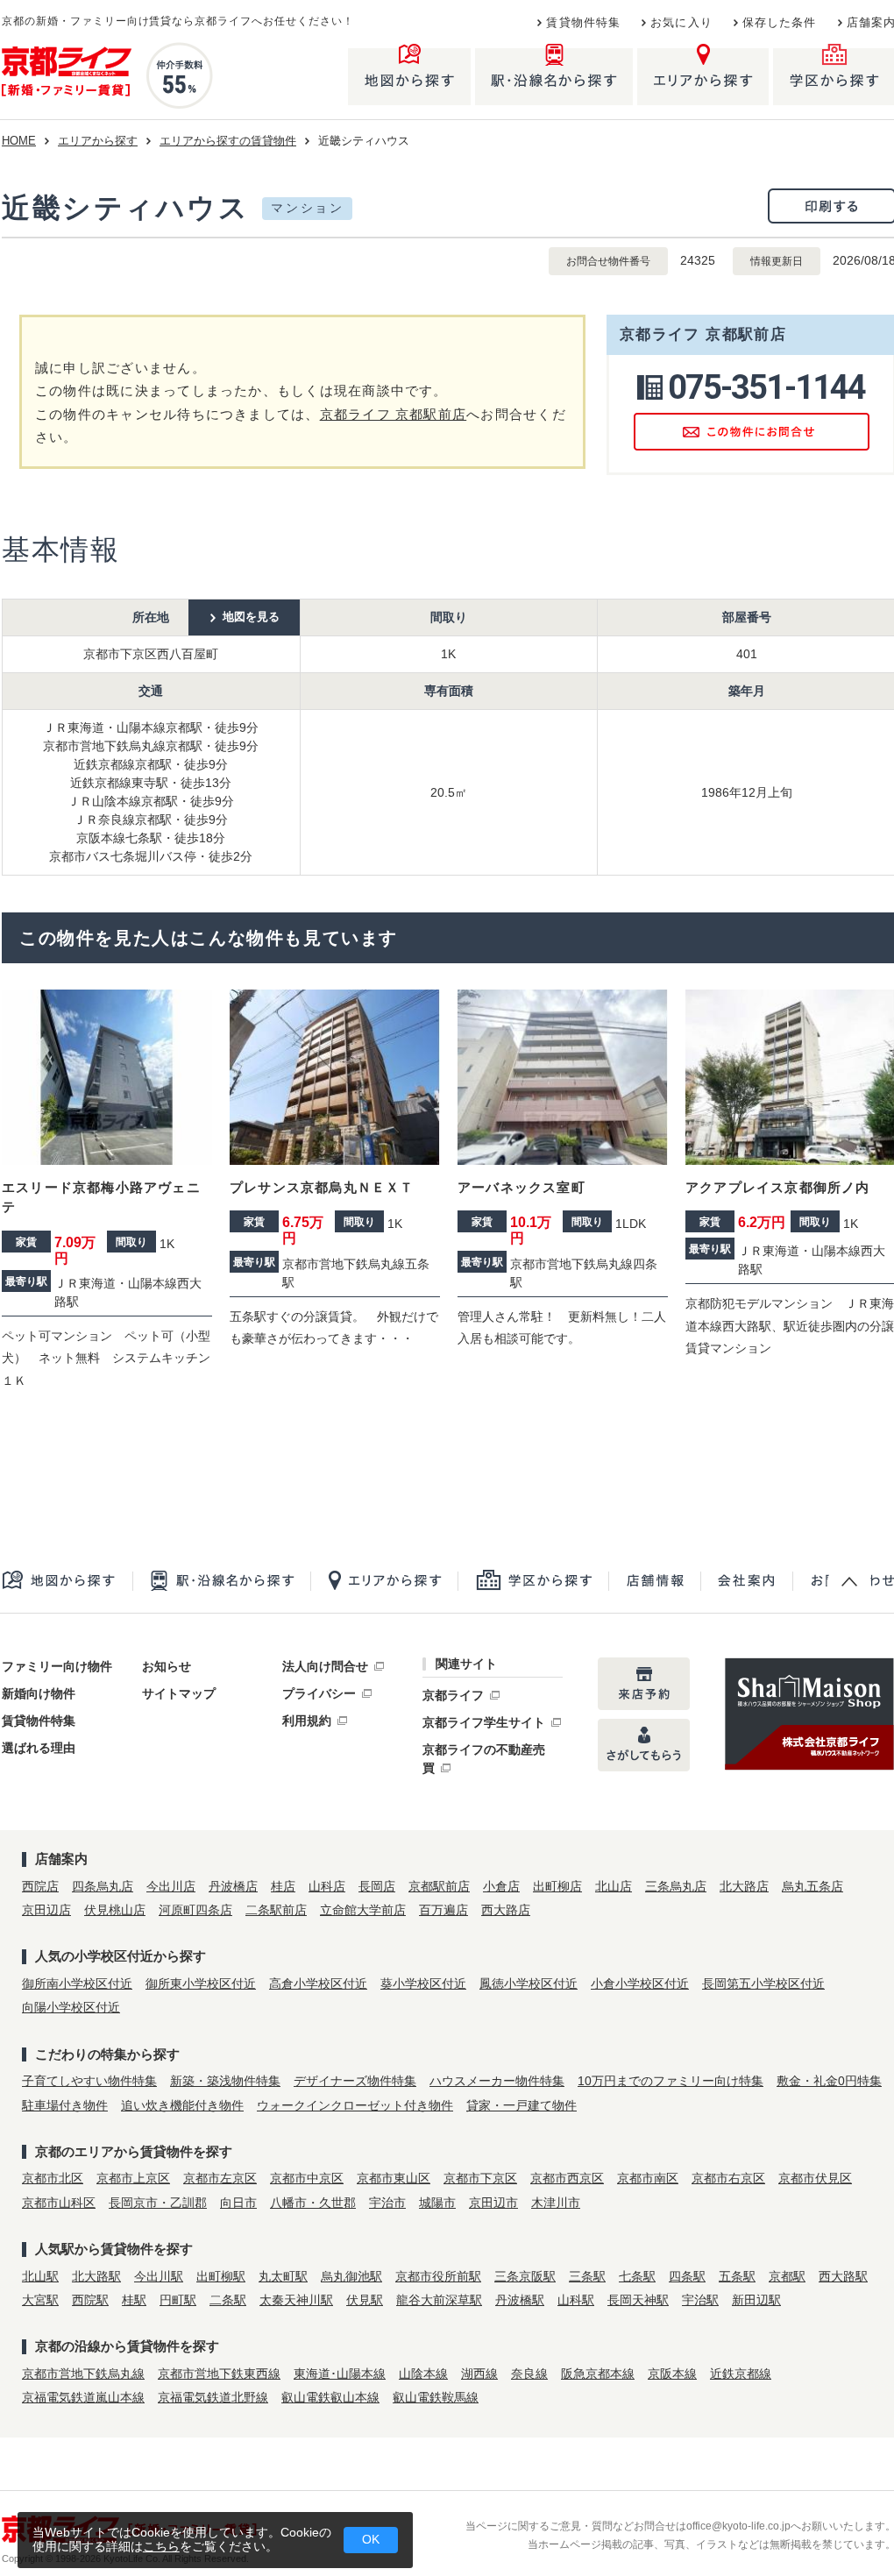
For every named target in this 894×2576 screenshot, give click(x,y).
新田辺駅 (756, 2300)
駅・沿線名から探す (221, 1581)
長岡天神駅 (638, 2300)
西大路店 (506, 1910)
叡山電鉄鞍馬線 (436, 2397)
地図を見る (251, 617)
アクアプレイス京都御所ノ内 (778, 1187)
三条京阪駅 (525, 2276)
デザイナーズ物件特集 (355, 2081)
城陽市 (437, 2203)
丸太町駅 (283, 2276)
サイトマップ (179, 1693)
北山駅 (40, 2276)
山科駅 (576, 2300)
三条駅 (587, 2276)
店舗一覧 (654, 1581)
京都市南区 (648, 2178)
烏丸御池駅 (351, 2276)
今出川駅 (159, 2276)
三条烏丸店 (676, 1886)
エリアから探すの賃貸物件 (228, 141)
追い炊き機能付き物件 (182, 2105)
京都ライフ (453, 1695)
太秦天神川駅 (296, 2300)
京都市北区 (53, 2178)
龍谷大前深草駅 (439, 2300)
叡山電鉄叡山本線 (330, 2397)
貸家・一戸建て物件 (521, 2105)
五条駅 (737, 2276)
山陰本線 (423, 2374)
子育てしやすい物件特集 (89, 2081)
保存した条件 (780, 23)
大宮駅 (40, 2300)
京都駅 (787, 2276)
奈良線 (529, 2374)
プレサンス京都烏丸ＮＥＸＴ (322, 1187)
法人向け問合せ (325, 1666)
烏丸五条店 (812, 1886)
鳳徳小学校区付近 (529, 1983)
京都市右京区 (728, 2178)
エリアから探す (98, 141)
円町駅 (178, 2300)
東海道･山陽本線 (340, 2374)
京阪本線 (672, 2374)
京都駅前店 (439, 1886)
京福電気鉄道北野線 (213, 2397)
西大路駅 (843, 2276)
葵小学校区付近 (423, 1983)
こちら (161, 2546)
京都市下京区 (480, 2178)
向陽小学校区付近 (71, 2007)
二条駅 (228, 2300)
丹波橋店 (233, 1886)
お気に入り (681, 23)
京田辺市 (493, 2203)
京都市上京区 (133, 2178)
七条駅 (637, 2276)
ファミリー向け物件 (57, 1666)
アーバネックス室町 (521, 1187)
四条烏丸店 (103, 1886)
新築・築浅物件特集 (225, 2081)
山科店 (327, 1886)
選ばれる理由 (39, 1748)
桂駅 (134, 2300)
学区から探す (533, 1581)
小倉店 (501, 1886)
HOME (19, 141)
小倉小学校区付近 (640, 1983)
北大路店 (744, 1886)
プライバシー (319, 1693)
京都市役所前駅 (438, 2276)
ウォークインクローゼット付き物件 (355, 2105)
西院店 (40, 1886)
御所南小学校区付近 (77, 1983)
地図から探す (67, 1581)
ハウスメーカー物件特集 (497, 2081)
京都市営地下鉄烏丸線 (83, 2374)
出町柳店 (557, 1886)
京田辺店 (46, 1910)
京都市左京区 (220, 2178)
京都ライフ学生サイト (484, 1722)
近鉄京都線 (741, 2374)
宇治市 (387, 2203)
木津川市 (556, 2203)
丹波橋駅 (520, 2300)
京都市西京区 (567, 2178)
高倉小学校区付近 (318, 1983)
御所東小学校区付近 (201, 1983)
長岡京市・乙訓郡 (158, 2203)
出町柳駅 (221, 2276)
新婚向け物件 (39, 1693)
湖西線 (479, 2374)
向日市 (238, 2203)
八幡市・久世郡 (313, 2203)
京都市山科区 (59, 2203)
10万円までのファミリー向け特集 (670, 2081)
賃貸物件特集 (583, 23)
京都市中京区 (307, 2178)
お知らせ (167, 1666)
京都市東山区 (394, 2178)
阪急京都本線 (598, 2374)
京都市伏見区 (815, 2178)
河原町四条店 (195, 1910)
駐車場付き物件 (65, 2105)
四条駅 (687, 2276)
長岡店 (377, 1886)
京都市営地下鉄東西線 (219, 2374)
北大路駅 (96, 2276)
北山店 (614, 1886)
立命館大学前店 (363, 1910)
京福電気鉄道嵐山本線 (83, 2397)
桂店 (283, 1886)
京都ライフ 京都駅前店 (394, 414)
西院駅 (90, 2300)
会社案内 (746, 1581)
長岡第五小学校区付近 (763, 1983)
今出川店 (171, 1886)
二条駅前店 (276, 1910)
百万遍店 (443, 1910)
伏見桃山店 (115, 1910)
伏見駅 (365, 2300)
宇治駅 (700, 2300)
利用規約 (307, 1721)
